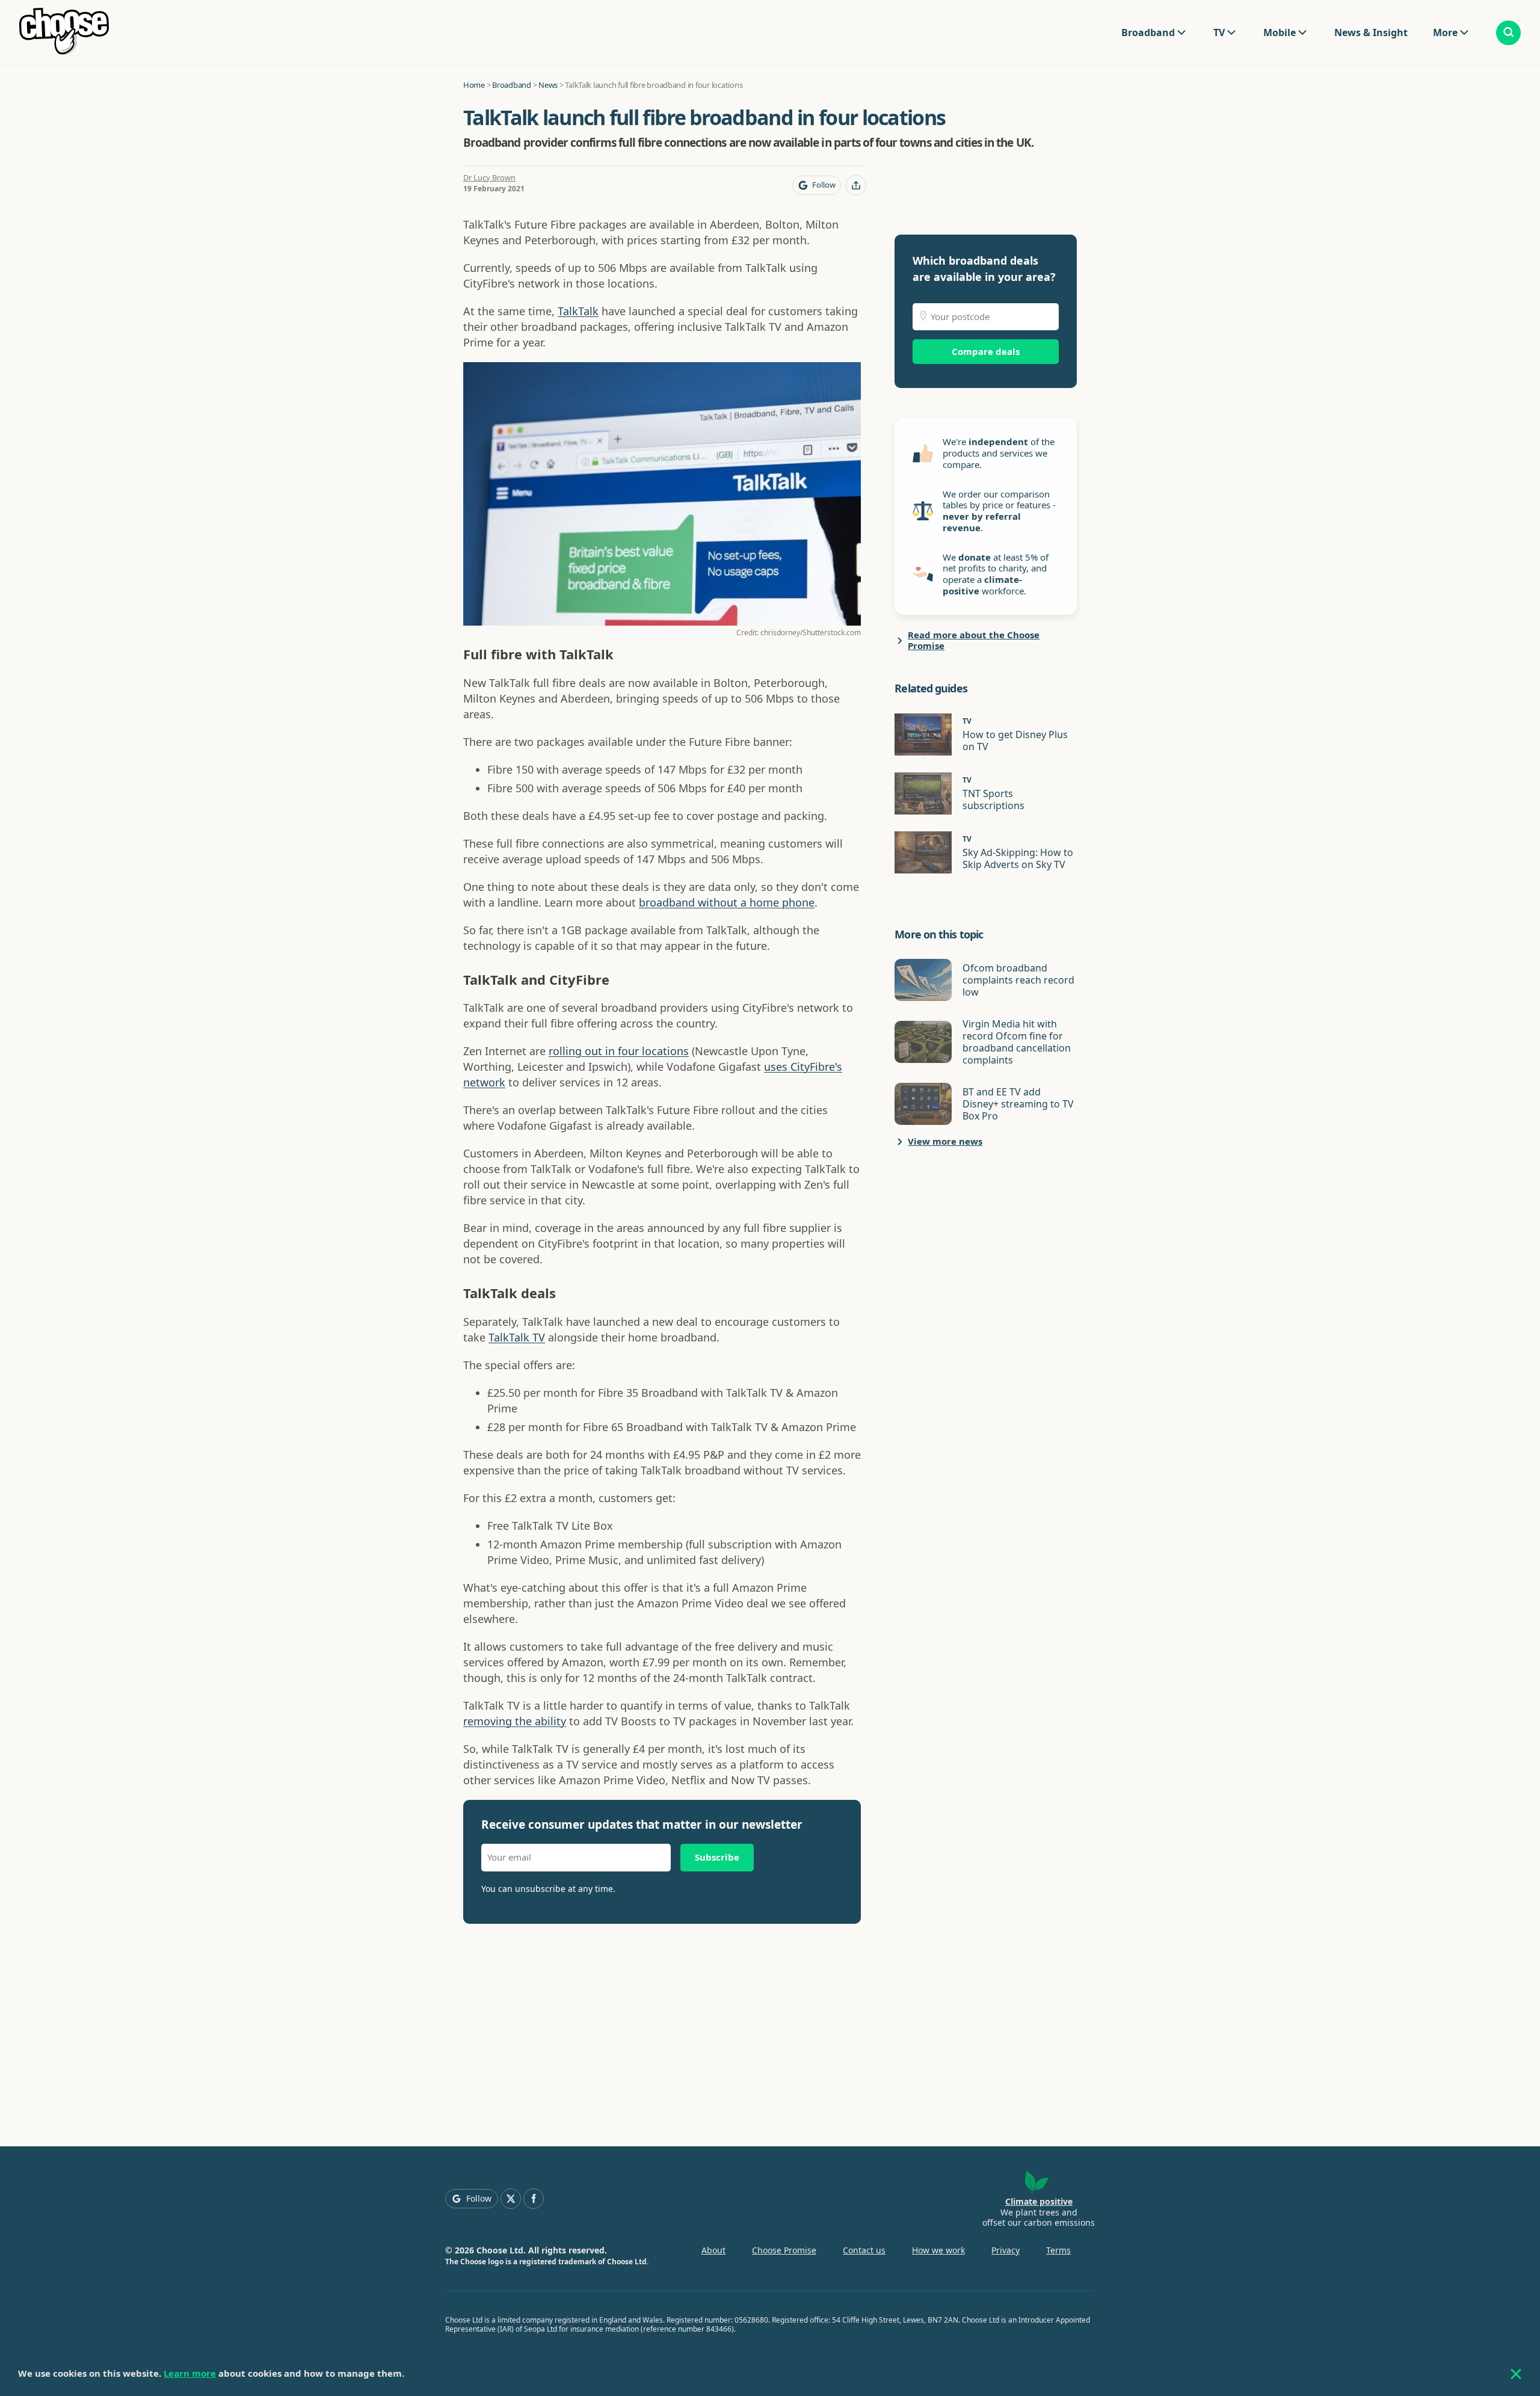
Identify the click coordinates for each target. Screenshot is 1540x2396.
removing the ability (515, 1721)
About (713, 2250)
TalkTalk (578, 311)
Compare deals (986, 351)
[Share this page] (856, 185)
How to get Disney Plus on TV (1015, 741)
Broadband (1148, 32)
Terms (1058, 2250)
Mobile (1280, 32)
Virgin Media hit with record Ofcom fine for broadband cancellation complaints (1017, 1042)
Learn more (190, 2373)
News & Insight (1371, 32)
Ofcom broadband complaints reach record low (1018, 980)
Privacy (1006, 2250)
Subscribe (717, 1857)
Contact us (864, 2250)
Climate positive (1039, 2201)
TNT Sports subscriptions (993, 799)
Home (474, 85)
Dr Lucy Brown (489, 177)
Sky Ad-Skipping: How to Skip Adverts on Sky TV (1018, 858)
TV (1219, 32)
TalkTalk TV (517, 1337)
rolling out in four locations (619, 1051)
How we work (938, 2250)
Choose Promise (784, 2250)
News (548, 85)
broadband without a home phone (727, 902)
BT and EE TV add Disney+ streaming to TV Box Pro (1018, 1104)
